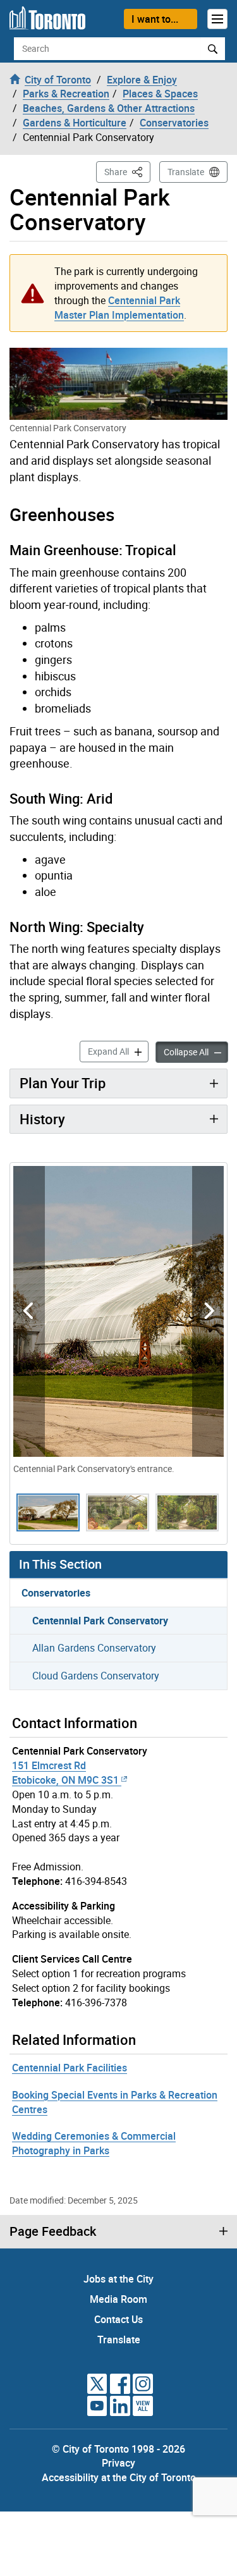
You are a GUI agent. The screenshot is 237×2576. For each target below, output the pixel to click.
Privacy (118, 2463)
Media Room (118, 2299)
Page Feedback (53, 2231)
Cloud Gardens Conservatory (96, 1676)
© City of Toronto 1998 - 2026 (118, 2449)
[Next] (208, 1311)
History (42, 1119)
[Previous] (29, 1311)
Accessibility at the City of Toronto (119, 2477)
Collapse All (196, 1052)
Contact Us (118, 2319)
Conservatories (56, 1593)
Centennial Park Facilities (70, 2068)
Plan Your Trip (63, 1083)
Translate (186, 172)
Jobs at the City (118, 2279)
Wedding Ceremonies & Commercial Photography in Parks (94, 2143)
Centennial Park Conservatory (100, 1621)
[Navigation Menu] (217, 19)
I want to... (155, 19)
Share (127, 171)
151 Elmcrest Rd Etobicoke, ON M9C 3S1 (65, 1773)
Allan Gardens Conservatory (94, 1648)
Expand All (118, 1051)
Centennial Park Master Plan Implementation (119, 308)
